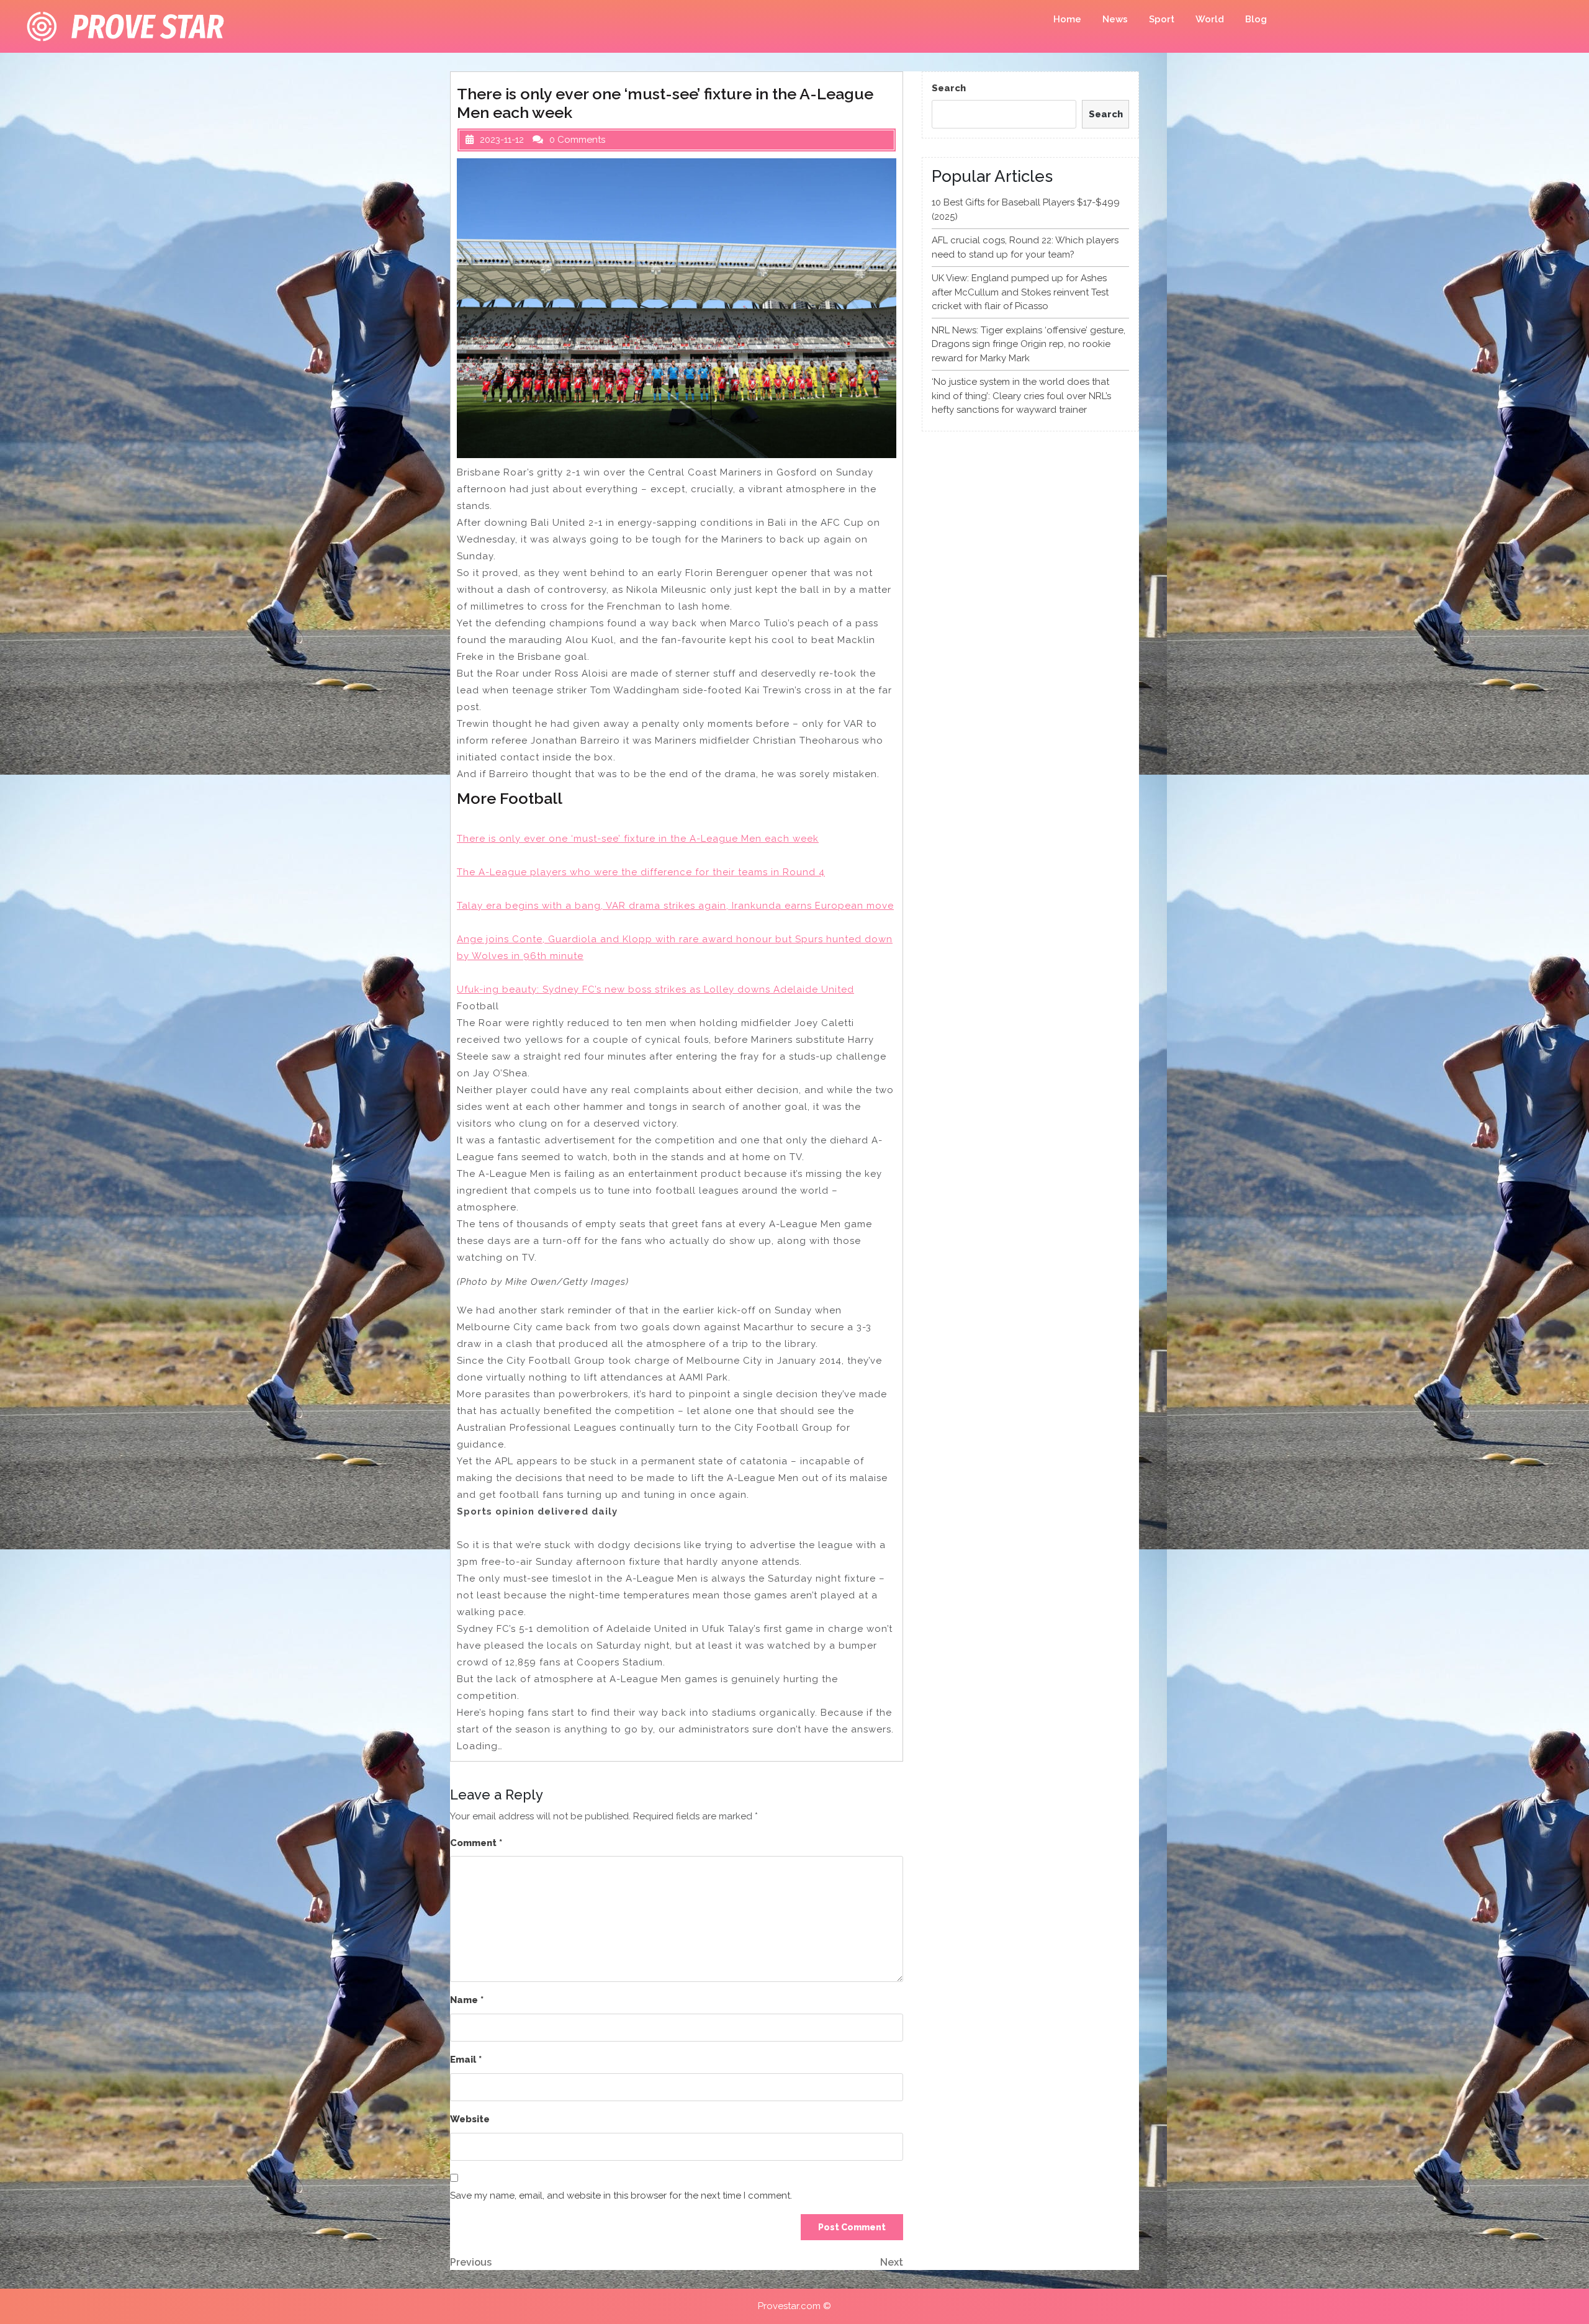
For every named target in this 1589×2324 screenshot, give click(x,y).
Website (470, 2119)
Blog (1256, 19)
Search (949, 88)
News (1115, 19)
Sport (1162, 19)
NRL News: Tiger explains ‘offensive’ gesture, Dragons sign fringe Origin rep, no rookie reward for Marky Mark (1029, 344)
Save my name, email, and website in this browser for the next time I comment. (621, 2196)
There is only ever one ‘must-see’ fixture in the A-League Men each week (638, 839)
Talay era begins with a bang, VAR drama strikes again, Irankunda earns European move (675, 906)
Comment (476, 1843)
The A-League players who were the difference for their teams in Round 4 (641, 872)
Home (1067, 19)
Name (467, 2000)
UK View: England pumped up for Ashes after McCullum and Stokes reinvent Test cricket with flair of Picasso (1020, 292)
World (1210, 19)
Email (466, 2060)
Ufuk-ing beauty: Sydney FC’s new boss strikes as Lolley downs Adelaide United (655, 989)
